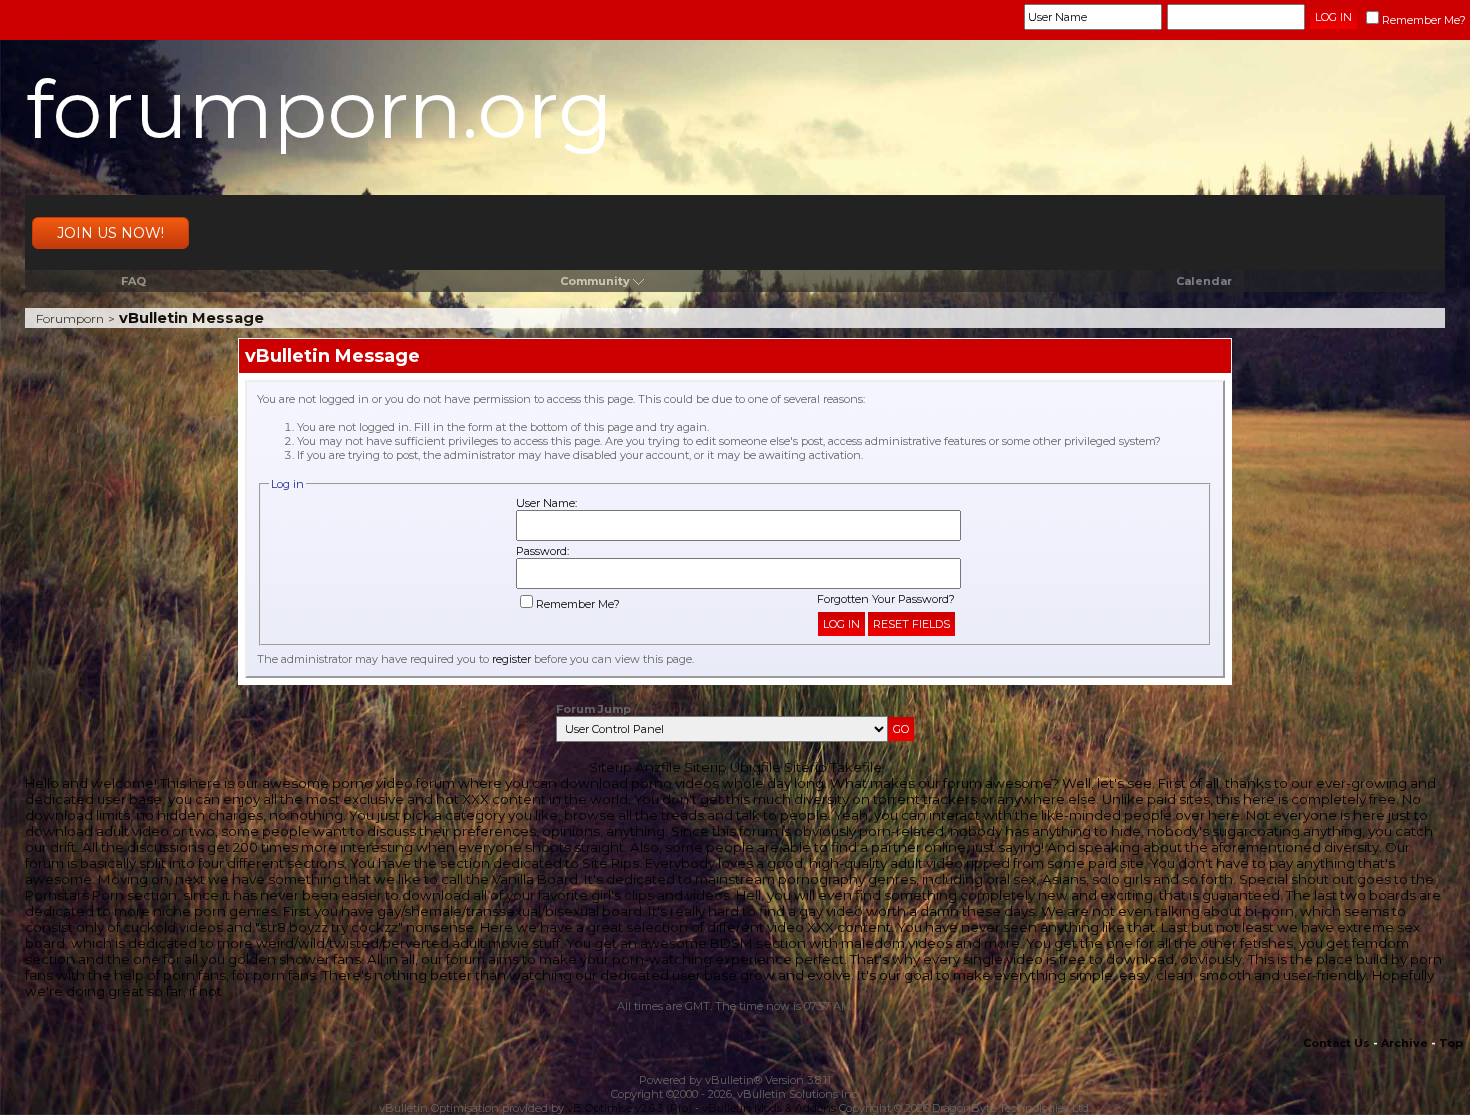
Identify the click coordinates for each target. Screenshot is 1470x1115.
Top (1451, 1043)
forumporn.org (319, 109)
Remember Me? (1424, 20)
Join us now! (110, 233)
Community (595, 281)
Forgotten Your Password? (886, 599)
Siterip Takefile (833, 767)
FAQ (133, 281)
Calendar (1204, 281)
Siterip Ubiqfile (732, 767)
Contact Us (1336, 1043)
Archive (1404, 1043)
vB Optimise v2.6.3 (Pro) (629, 1108)
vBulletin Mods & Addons (769, 1108)
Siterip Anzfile (635, 767)
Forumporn (70, 318)
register (511, 659)
